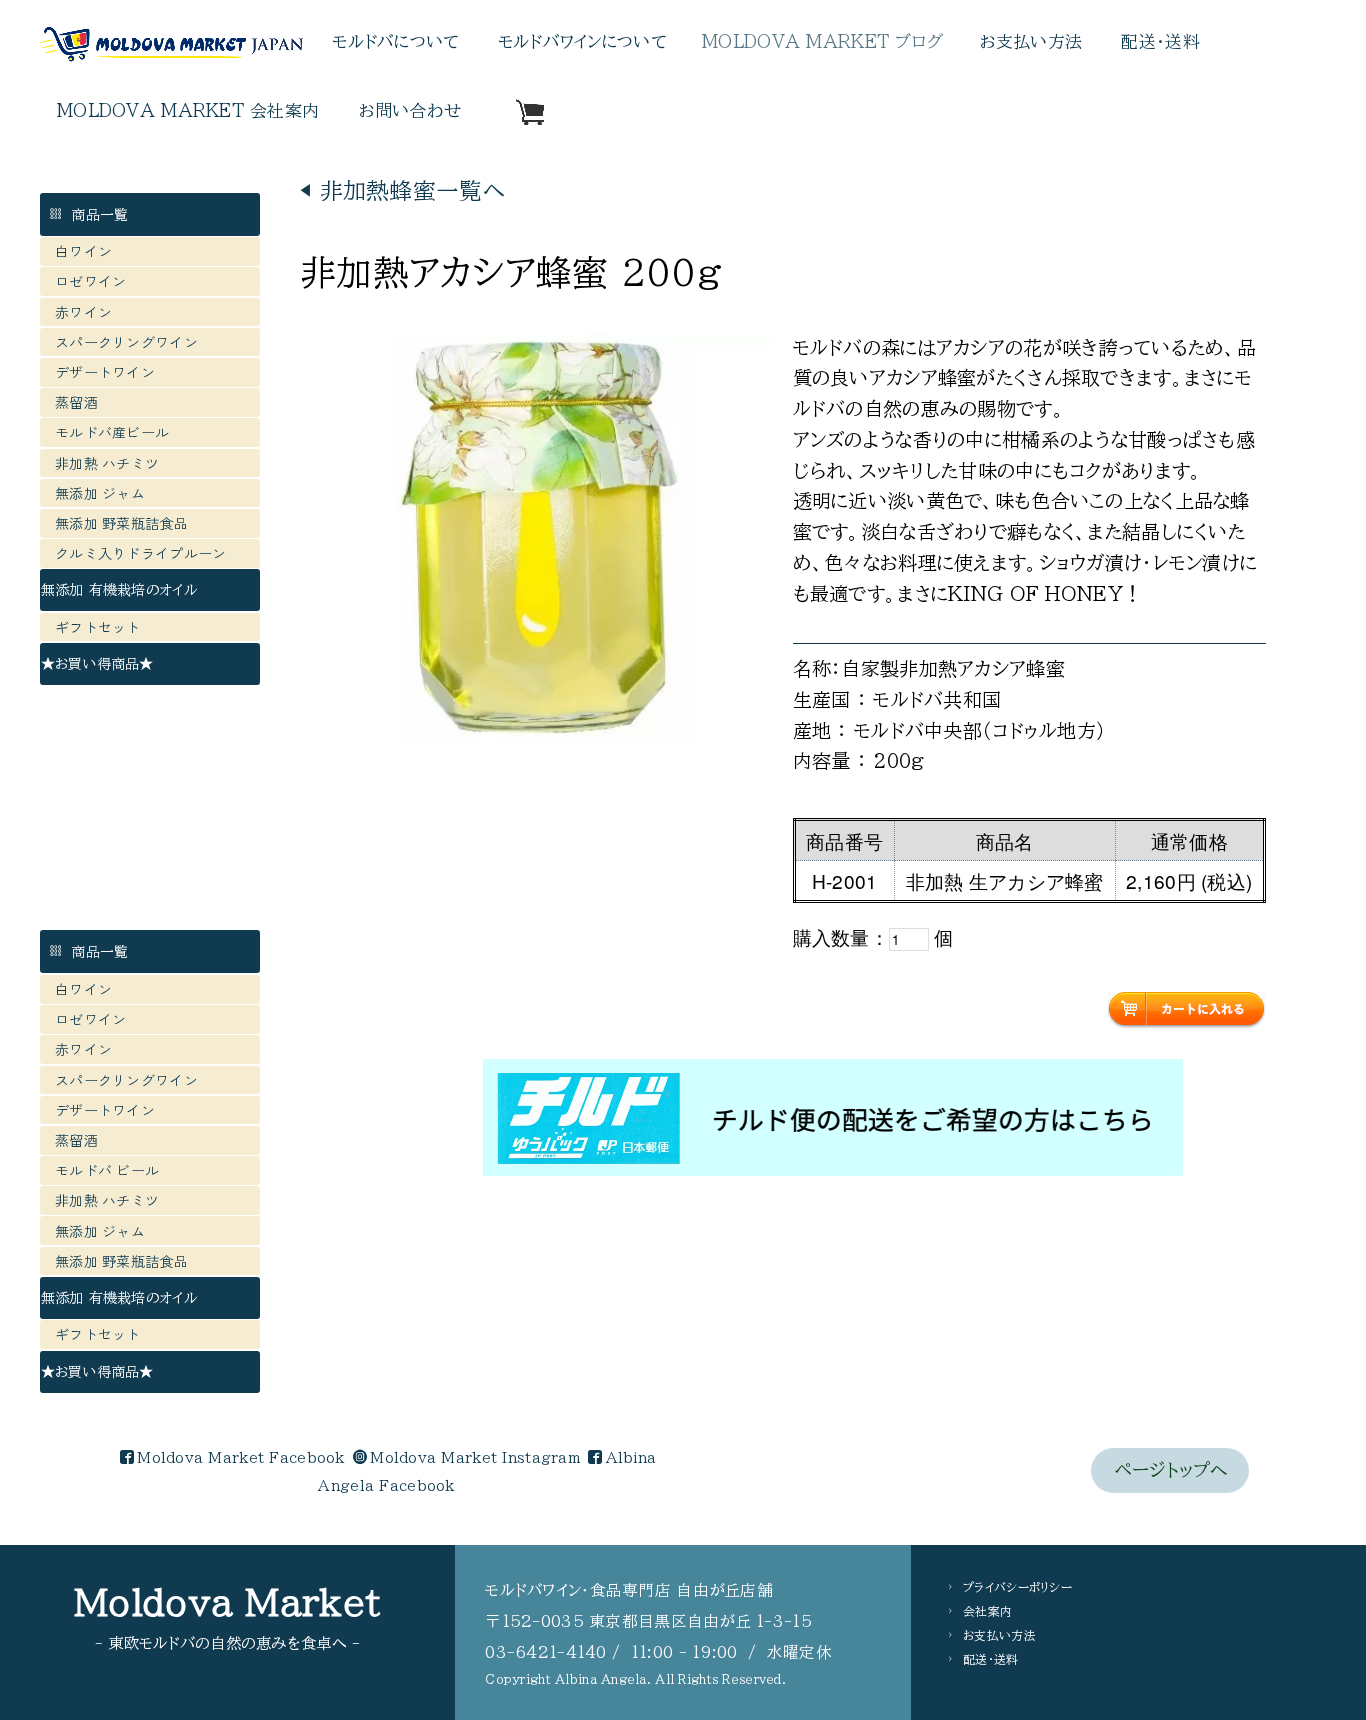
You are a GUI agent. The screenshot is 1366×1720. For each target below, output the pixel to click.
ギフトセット (98, 627)
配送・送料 (1160, 41)
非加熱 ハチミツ (107, 463)
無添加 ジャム (100, 493)
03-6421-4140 (545, 1652)
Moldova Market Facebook (240, 1458)
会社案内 (987, 1611)
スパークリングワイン (126, 342)
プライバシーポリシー (1017, 1587)
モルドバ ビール (114, 1170)
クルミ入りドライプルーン (140, 553)
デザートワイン (105, 372)
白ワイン (83, 251)
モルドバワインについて (582, 41)
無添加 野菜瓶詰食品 (121, 523)
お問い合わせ (410, 110)
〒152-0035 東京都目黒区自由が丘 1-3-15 (648, 1621)
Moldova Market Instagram (475, 1458)
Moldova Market (227, 1602)
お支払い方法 (1031, 41)
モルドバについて (395, 41)
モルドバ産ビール (119, 432)
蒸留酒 (76, 402)
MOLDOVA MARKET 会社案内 (188, 110)
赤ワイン (83, 312)
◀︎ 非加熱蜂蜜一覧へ (402, 190)
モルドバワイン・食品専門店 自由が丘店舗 (629, 1590)
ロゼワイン (90, 281)
